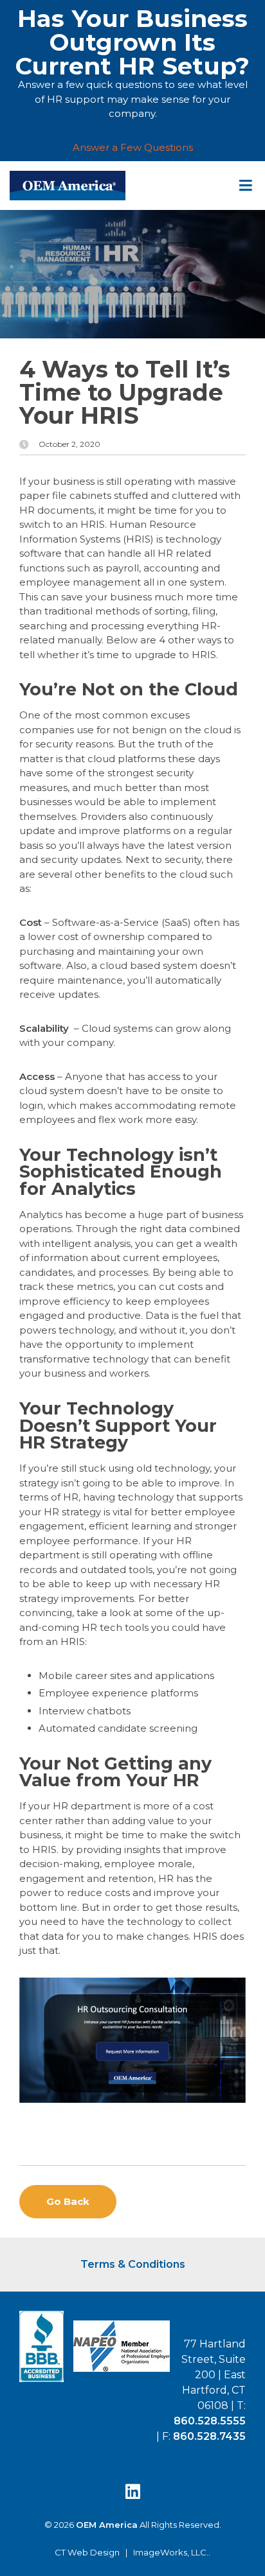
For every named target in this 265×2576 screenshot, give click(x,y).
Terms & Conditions (133, 2264)
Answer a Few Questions (133, 147)
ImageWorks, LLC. (171, 2553)
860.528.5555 (210, 2421)
